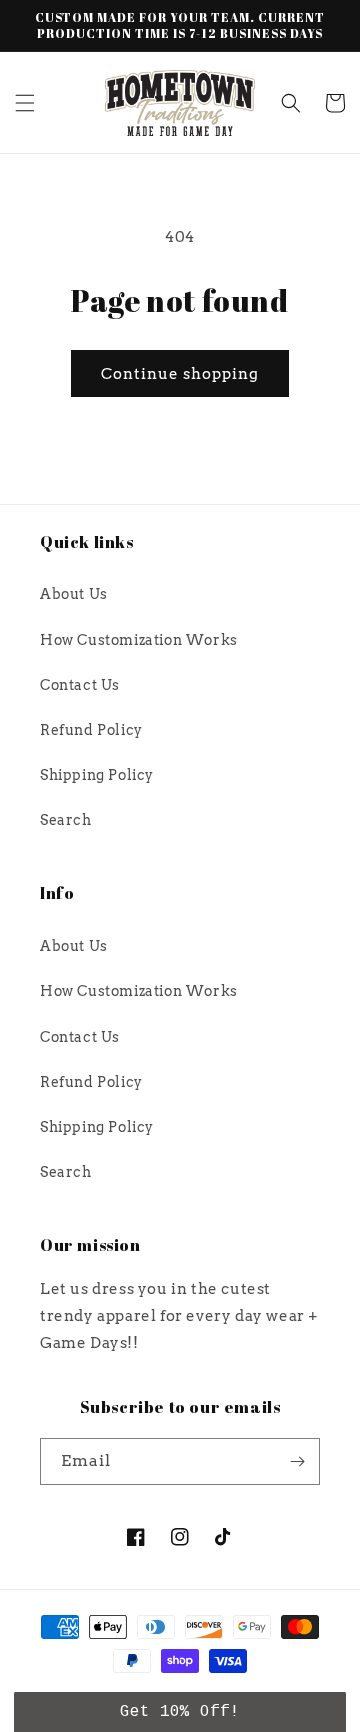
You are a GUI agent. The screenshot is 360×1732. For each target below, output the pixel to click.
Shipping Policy (97, 775)
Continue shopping (180, 374)
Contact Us (80, 685)
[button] (25, 103)
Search (66, 820)
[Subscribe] (297, 1461)
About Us (74, 594)
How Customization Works (139, 640)
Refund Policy (91, 730)
